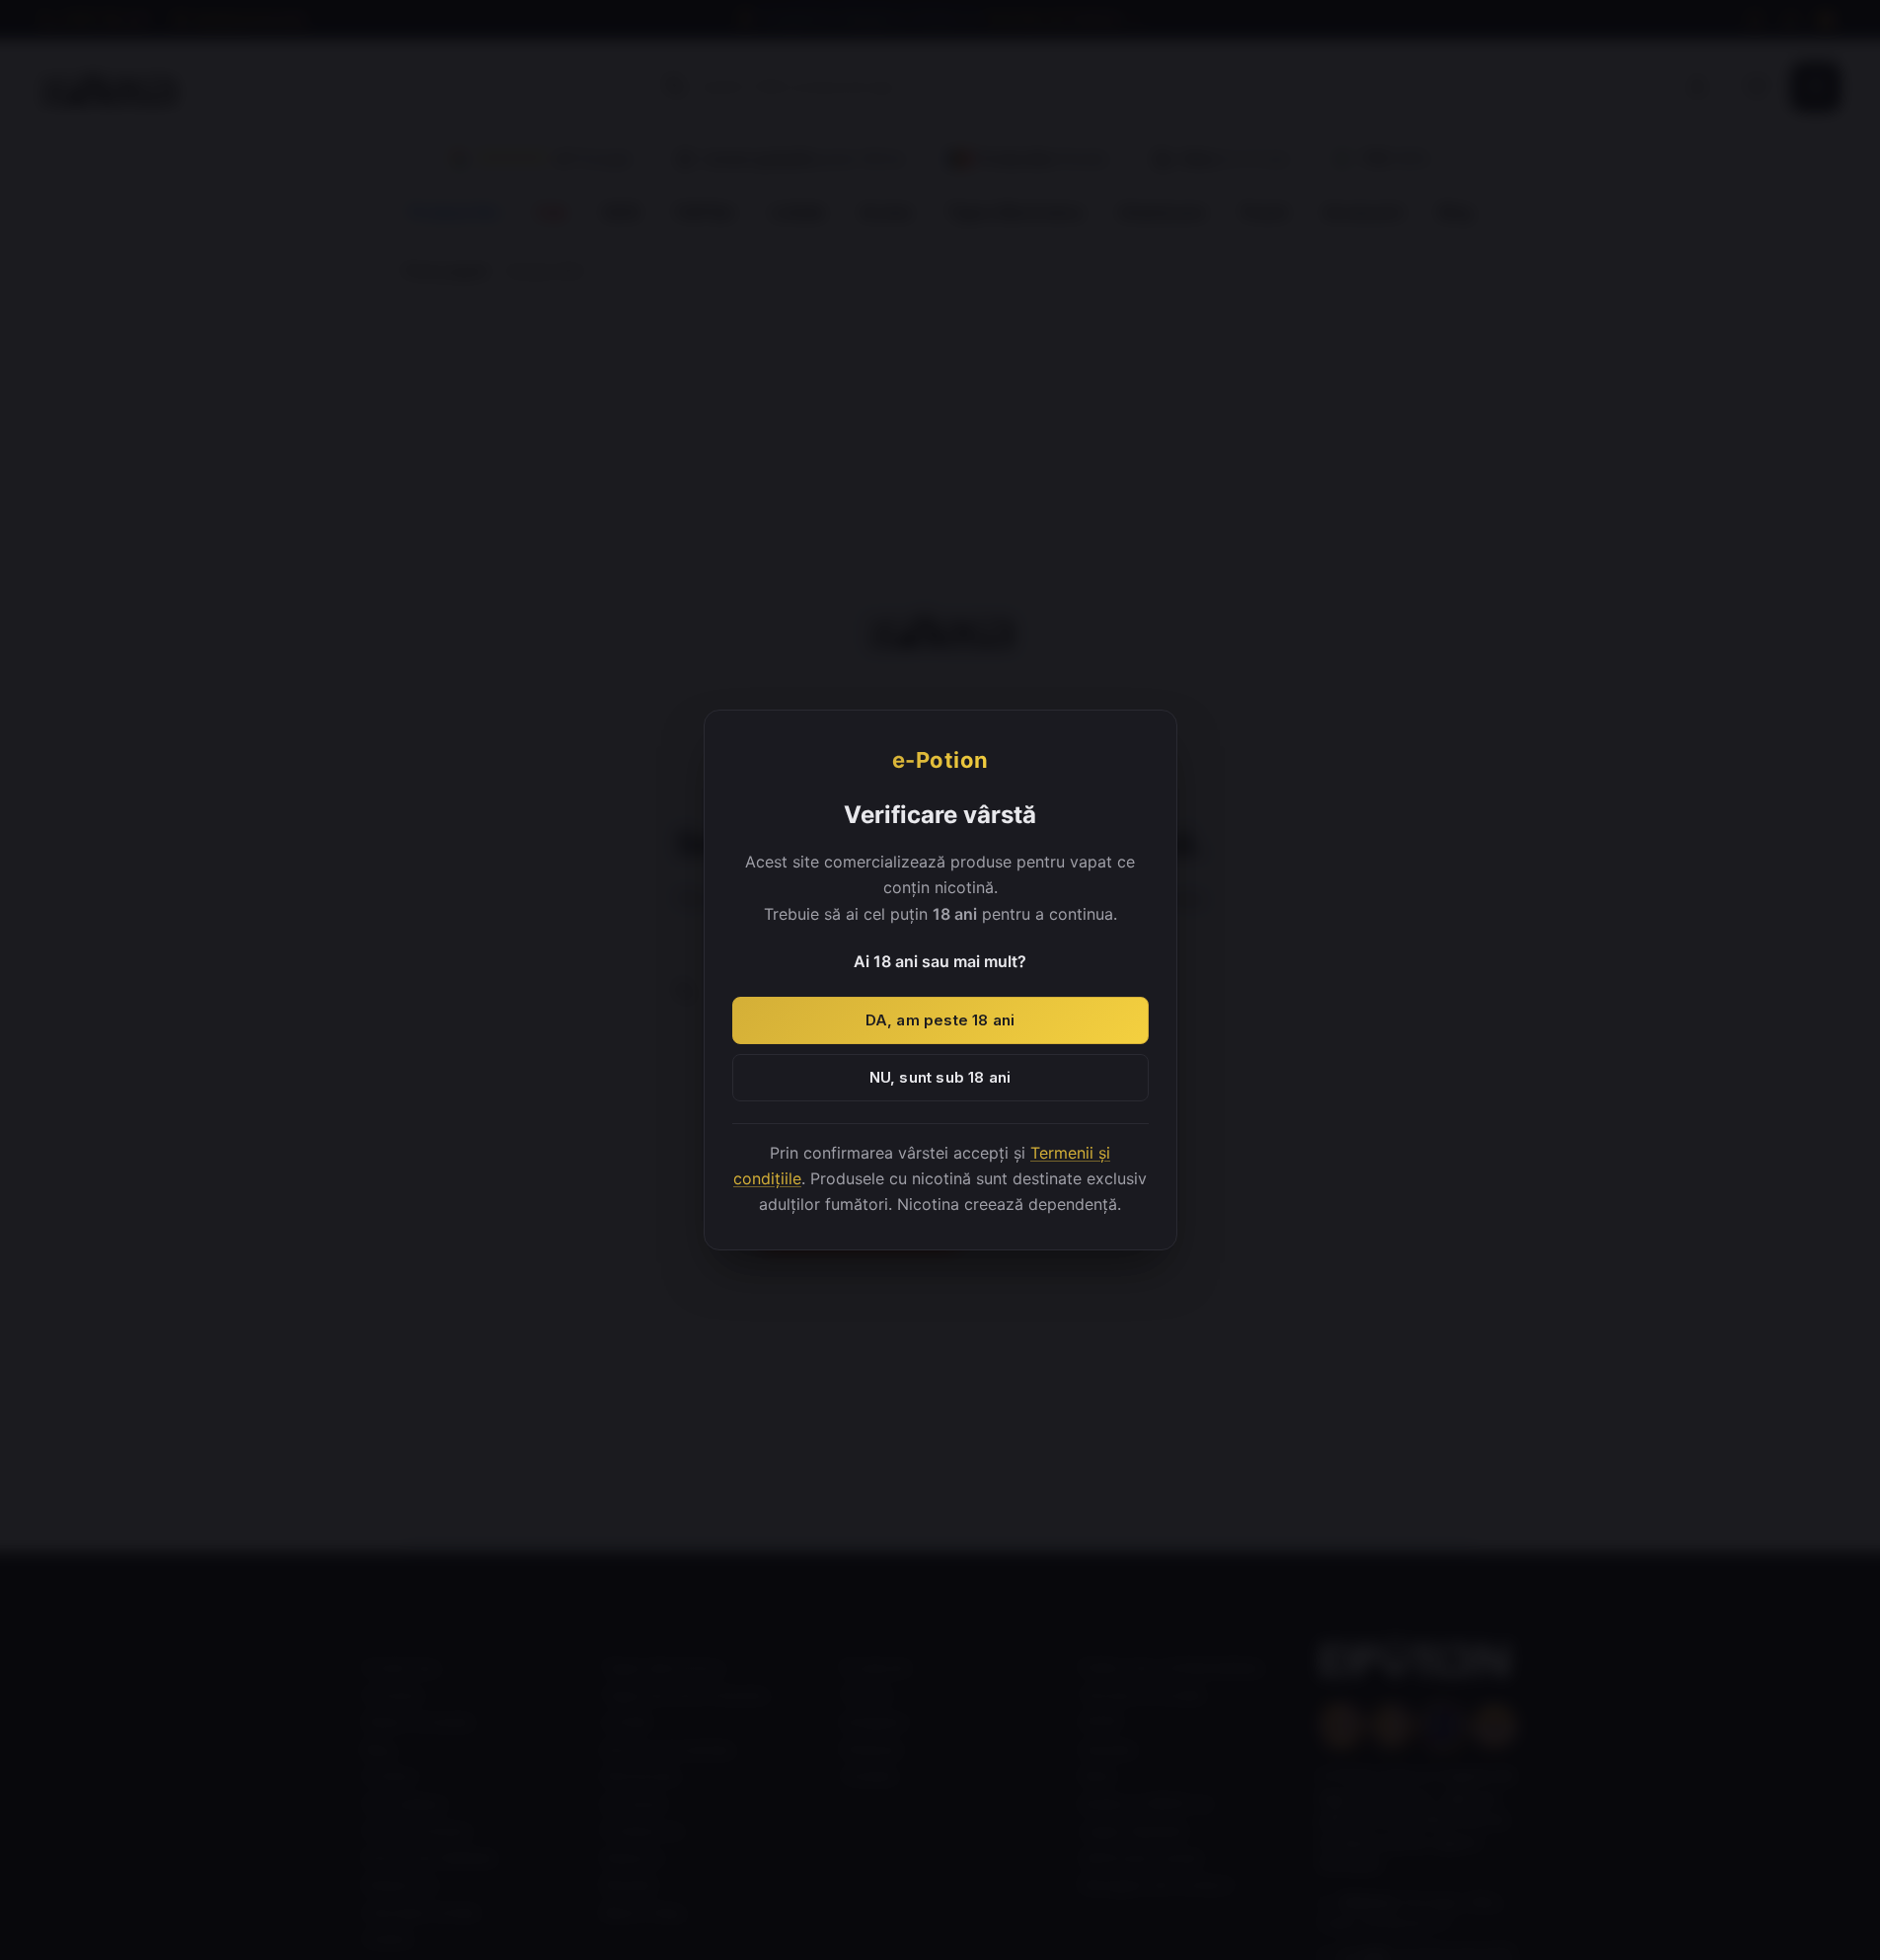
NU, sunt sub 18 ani (940, 1077)
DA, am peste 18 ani (940, 1020)
